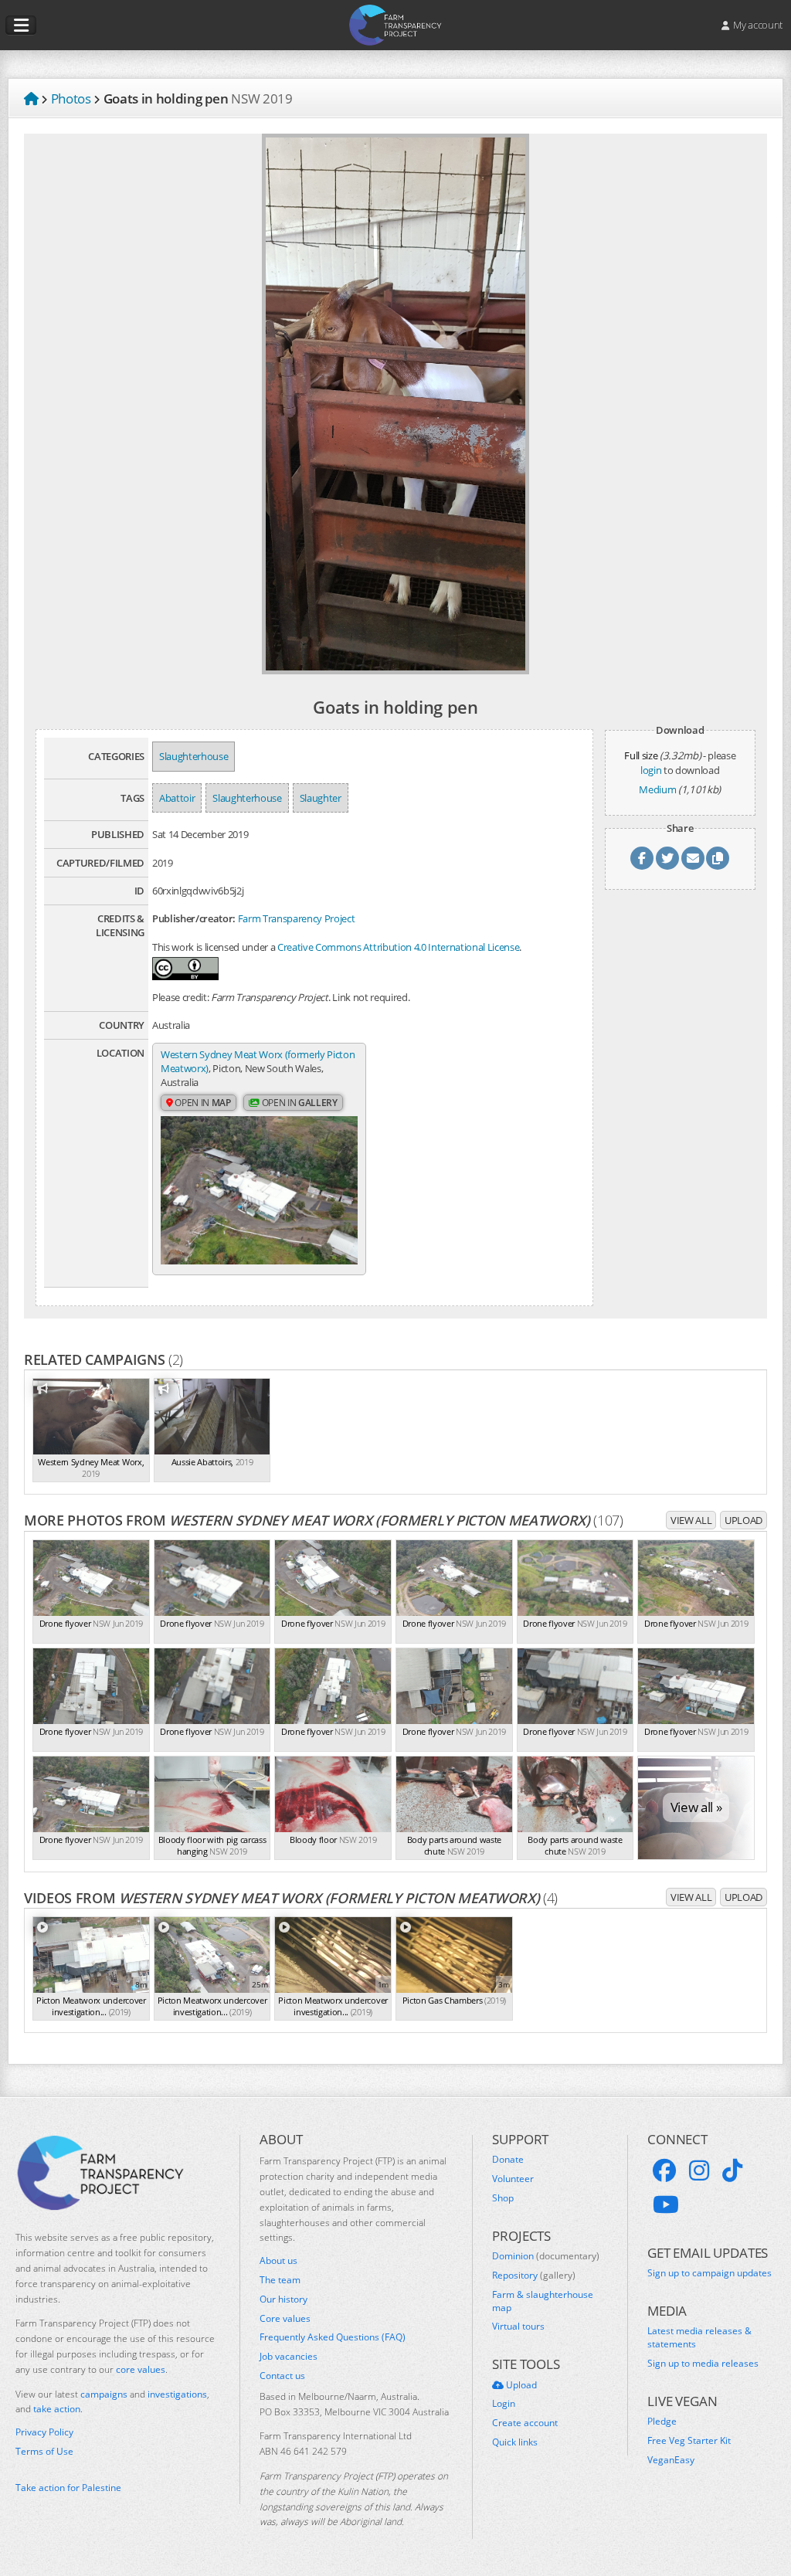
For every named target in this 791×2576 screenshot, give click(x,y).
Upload (743, 1520)
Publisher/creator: (194, 918)
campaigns (104, 2394)
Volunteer (513, 2179)
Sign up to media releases (703, 2364)
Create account (525, 2423)
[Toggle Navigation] (21, 25)
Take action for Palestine (68, 2488)
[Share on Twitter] (667, 858)
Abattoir (177, 798)
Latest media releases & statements (699, 2338)
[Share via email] (693, 858)
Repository (534, 2276)
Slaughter (321, 798)
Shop (503, 2198)
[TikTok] (732, 2170)
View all (691, 1520)
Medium (657, 789)
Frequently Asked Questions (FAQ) (333, 2337)
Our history (283, 2299)
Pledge (662, 2422)
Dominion (546, 2256)
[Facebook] (664, 2170)
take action (57, 2409)
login (651, 770)
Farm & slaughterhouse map (543, 2301)
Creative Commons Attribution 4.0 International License (398, 947)
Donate (508, 2160)
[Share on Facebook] (642, 858)
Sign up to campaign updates (710, 2273)
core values (141, 2369)
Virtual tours (518, 2327)
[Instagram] (699, 2170)
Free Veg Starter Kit (689, 2441)
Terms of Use (44, 2452)
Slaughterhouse (194, 756)
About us (278, 2261)
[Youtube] (666, 2204)
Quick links (515, 2442)
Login (504, 2404)
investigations (177, 2394)
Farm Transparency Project (297, 918)
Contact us (282, 2376)
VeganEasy (671, 2460)
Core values (285, 2319)
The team (280, 2280)
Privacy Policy (44, 2432)
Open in (202, 1103)
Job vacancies (289, 2357)
